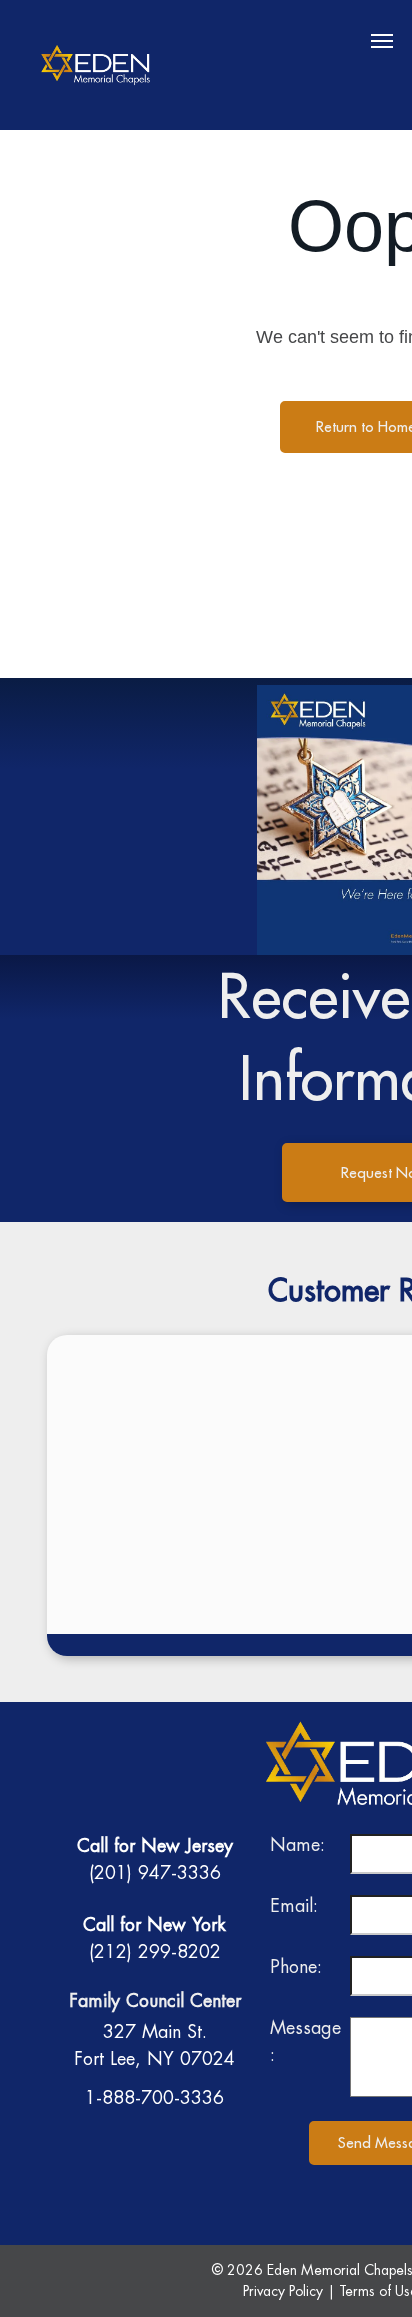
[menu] (382, 41)
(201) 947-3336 (155, 1872)
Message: (305, 2041)
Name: (297, 1844)
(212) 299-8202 (155, 1951)
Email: (294, 1905)
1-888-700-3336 (154, 2097)
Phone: (296, 1966)
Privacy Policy (283, 2291)
